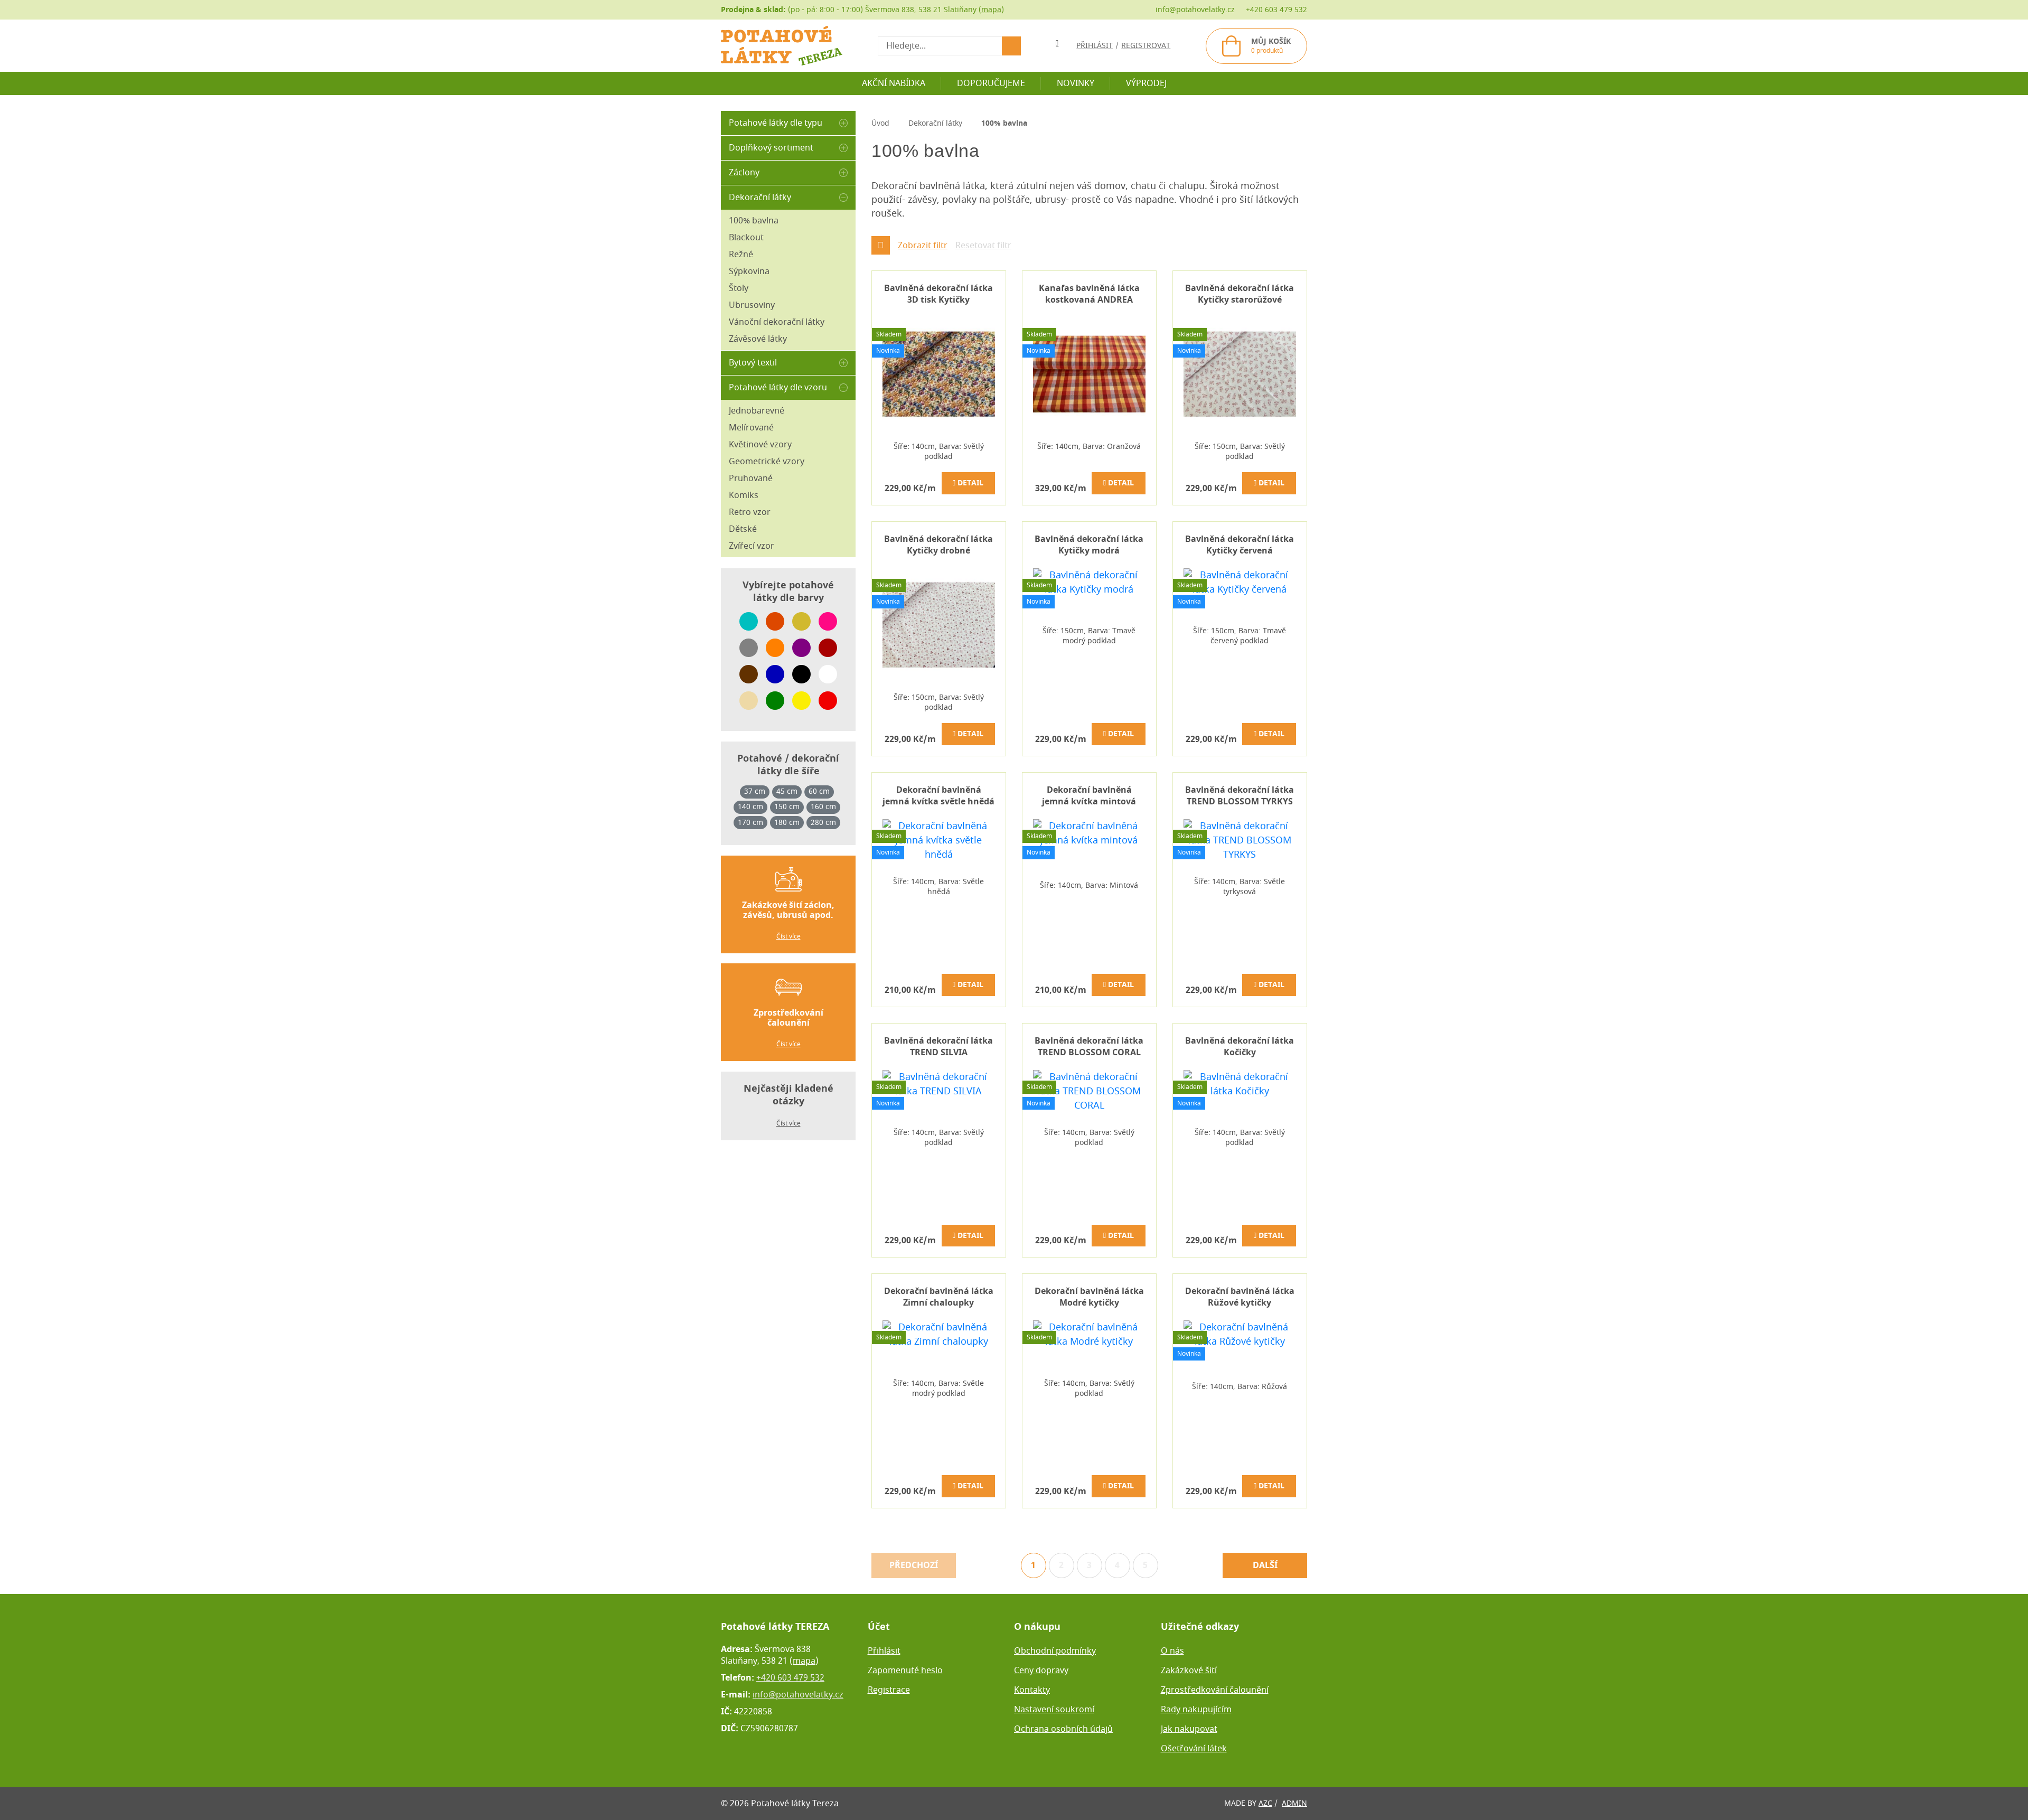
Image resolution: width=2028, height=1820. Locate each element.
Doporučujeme (991, 83)
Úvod (880, 123)
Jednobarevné (757, 411)
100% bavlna (754, 221)
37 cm (755, 792)
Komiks (744, 495)
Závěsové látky (758, 339)
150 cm (787, 807)
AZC (1265, 1803)
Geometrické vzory (767, 462)
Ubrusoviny (752, 305)
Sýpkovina (749, 271)
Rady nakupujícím (1196, 1710)
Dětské (743, 529)
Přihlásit (884, 1651)
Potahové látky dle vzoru (778, 388)
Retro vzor (750, 512)
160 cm (823, 807)
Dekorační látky (760, 198)
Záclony (744, 173)
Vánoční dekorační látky (777, 322)
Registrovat (1146, 46)
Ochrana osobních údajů (1063, 1729)
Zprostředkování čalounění (1215, 1690)
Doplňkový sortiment (771, 148)
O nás (1172, 1651)
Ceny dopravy (1041, 1671)
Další (1265, 1565)
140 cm (750, 807)
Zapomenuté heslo (905, 1671)
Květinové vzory (760, 445)
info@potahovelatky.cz (1195, 10)
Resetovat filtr (983, 246)
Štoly (739, 288)
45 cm (787, 792)
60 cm (819, 792)
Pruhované (751, 479)
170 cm (750, 823)
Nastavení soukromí (1054, 1710)
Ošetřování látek (1194, 1749)
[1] (1011, 46)
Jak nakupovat (1189, 1729)
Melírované (751, 428)
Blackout (746, 238)
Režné (741, 255)
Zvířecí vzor (752, 546)
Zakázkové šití (1189, 1671)
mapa (991, 10)
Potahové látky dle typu (776, 123)
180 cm (787, 823)
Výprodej (1146, 83)
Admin (1294, 1803)
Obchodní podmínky (1055, 1651)
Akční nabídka (894, 83)
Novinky (1076, 83)
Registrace (889, 1690)
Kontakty (1032, 1690)
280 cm (823, 823)
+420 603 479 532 (1276, 10)
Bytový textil (753, 363)
